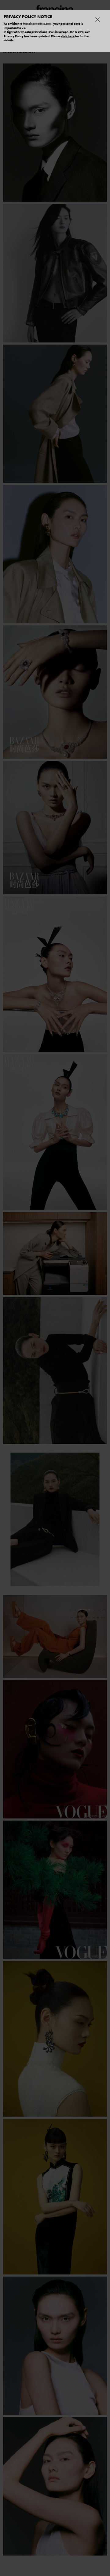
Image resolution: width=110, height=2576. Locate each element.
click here (68, 36)
